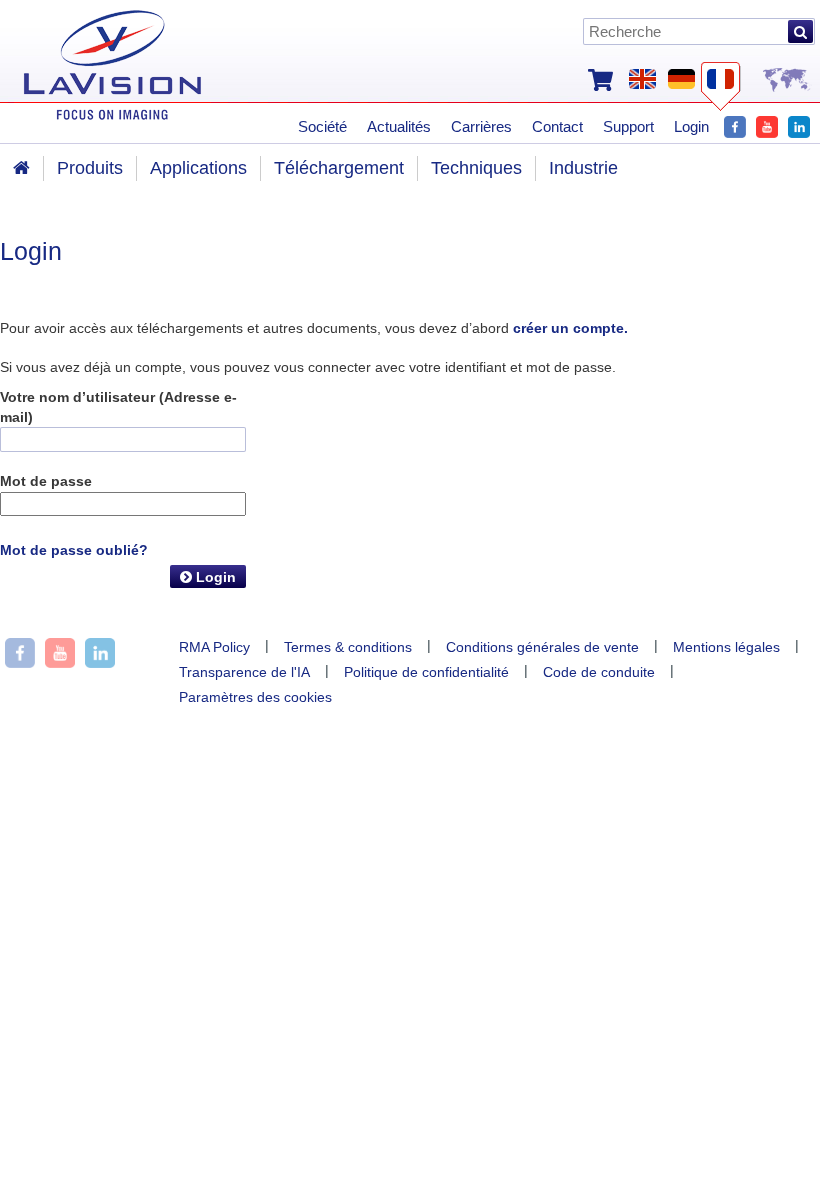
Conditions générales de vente (542, 647)
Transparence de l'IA (244, 672)
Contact (557, 126)
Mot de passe (46, 481)
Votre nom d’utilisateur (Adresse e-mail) (118, 407)
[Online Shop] (600, 78)
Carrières (481, 126)
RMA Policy (214, 647)
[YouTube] (767, 124)
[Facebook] (735, 124)
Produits (90, 168)
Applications (198, 168)
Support (628, 126)
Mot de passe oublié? (74, 550)
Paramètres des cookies (255, 697)
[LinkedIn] (799, 124)
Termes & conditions (348, 647)
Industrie (583, 168)
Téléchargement (339, 168)
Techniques (476, 168)
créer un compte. (570, 328)
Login (214, 577)
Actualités (399, 126)
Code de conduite (599, 672)
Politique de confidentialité (426, 672)
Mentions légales (726, 647)
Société (322, 126)
